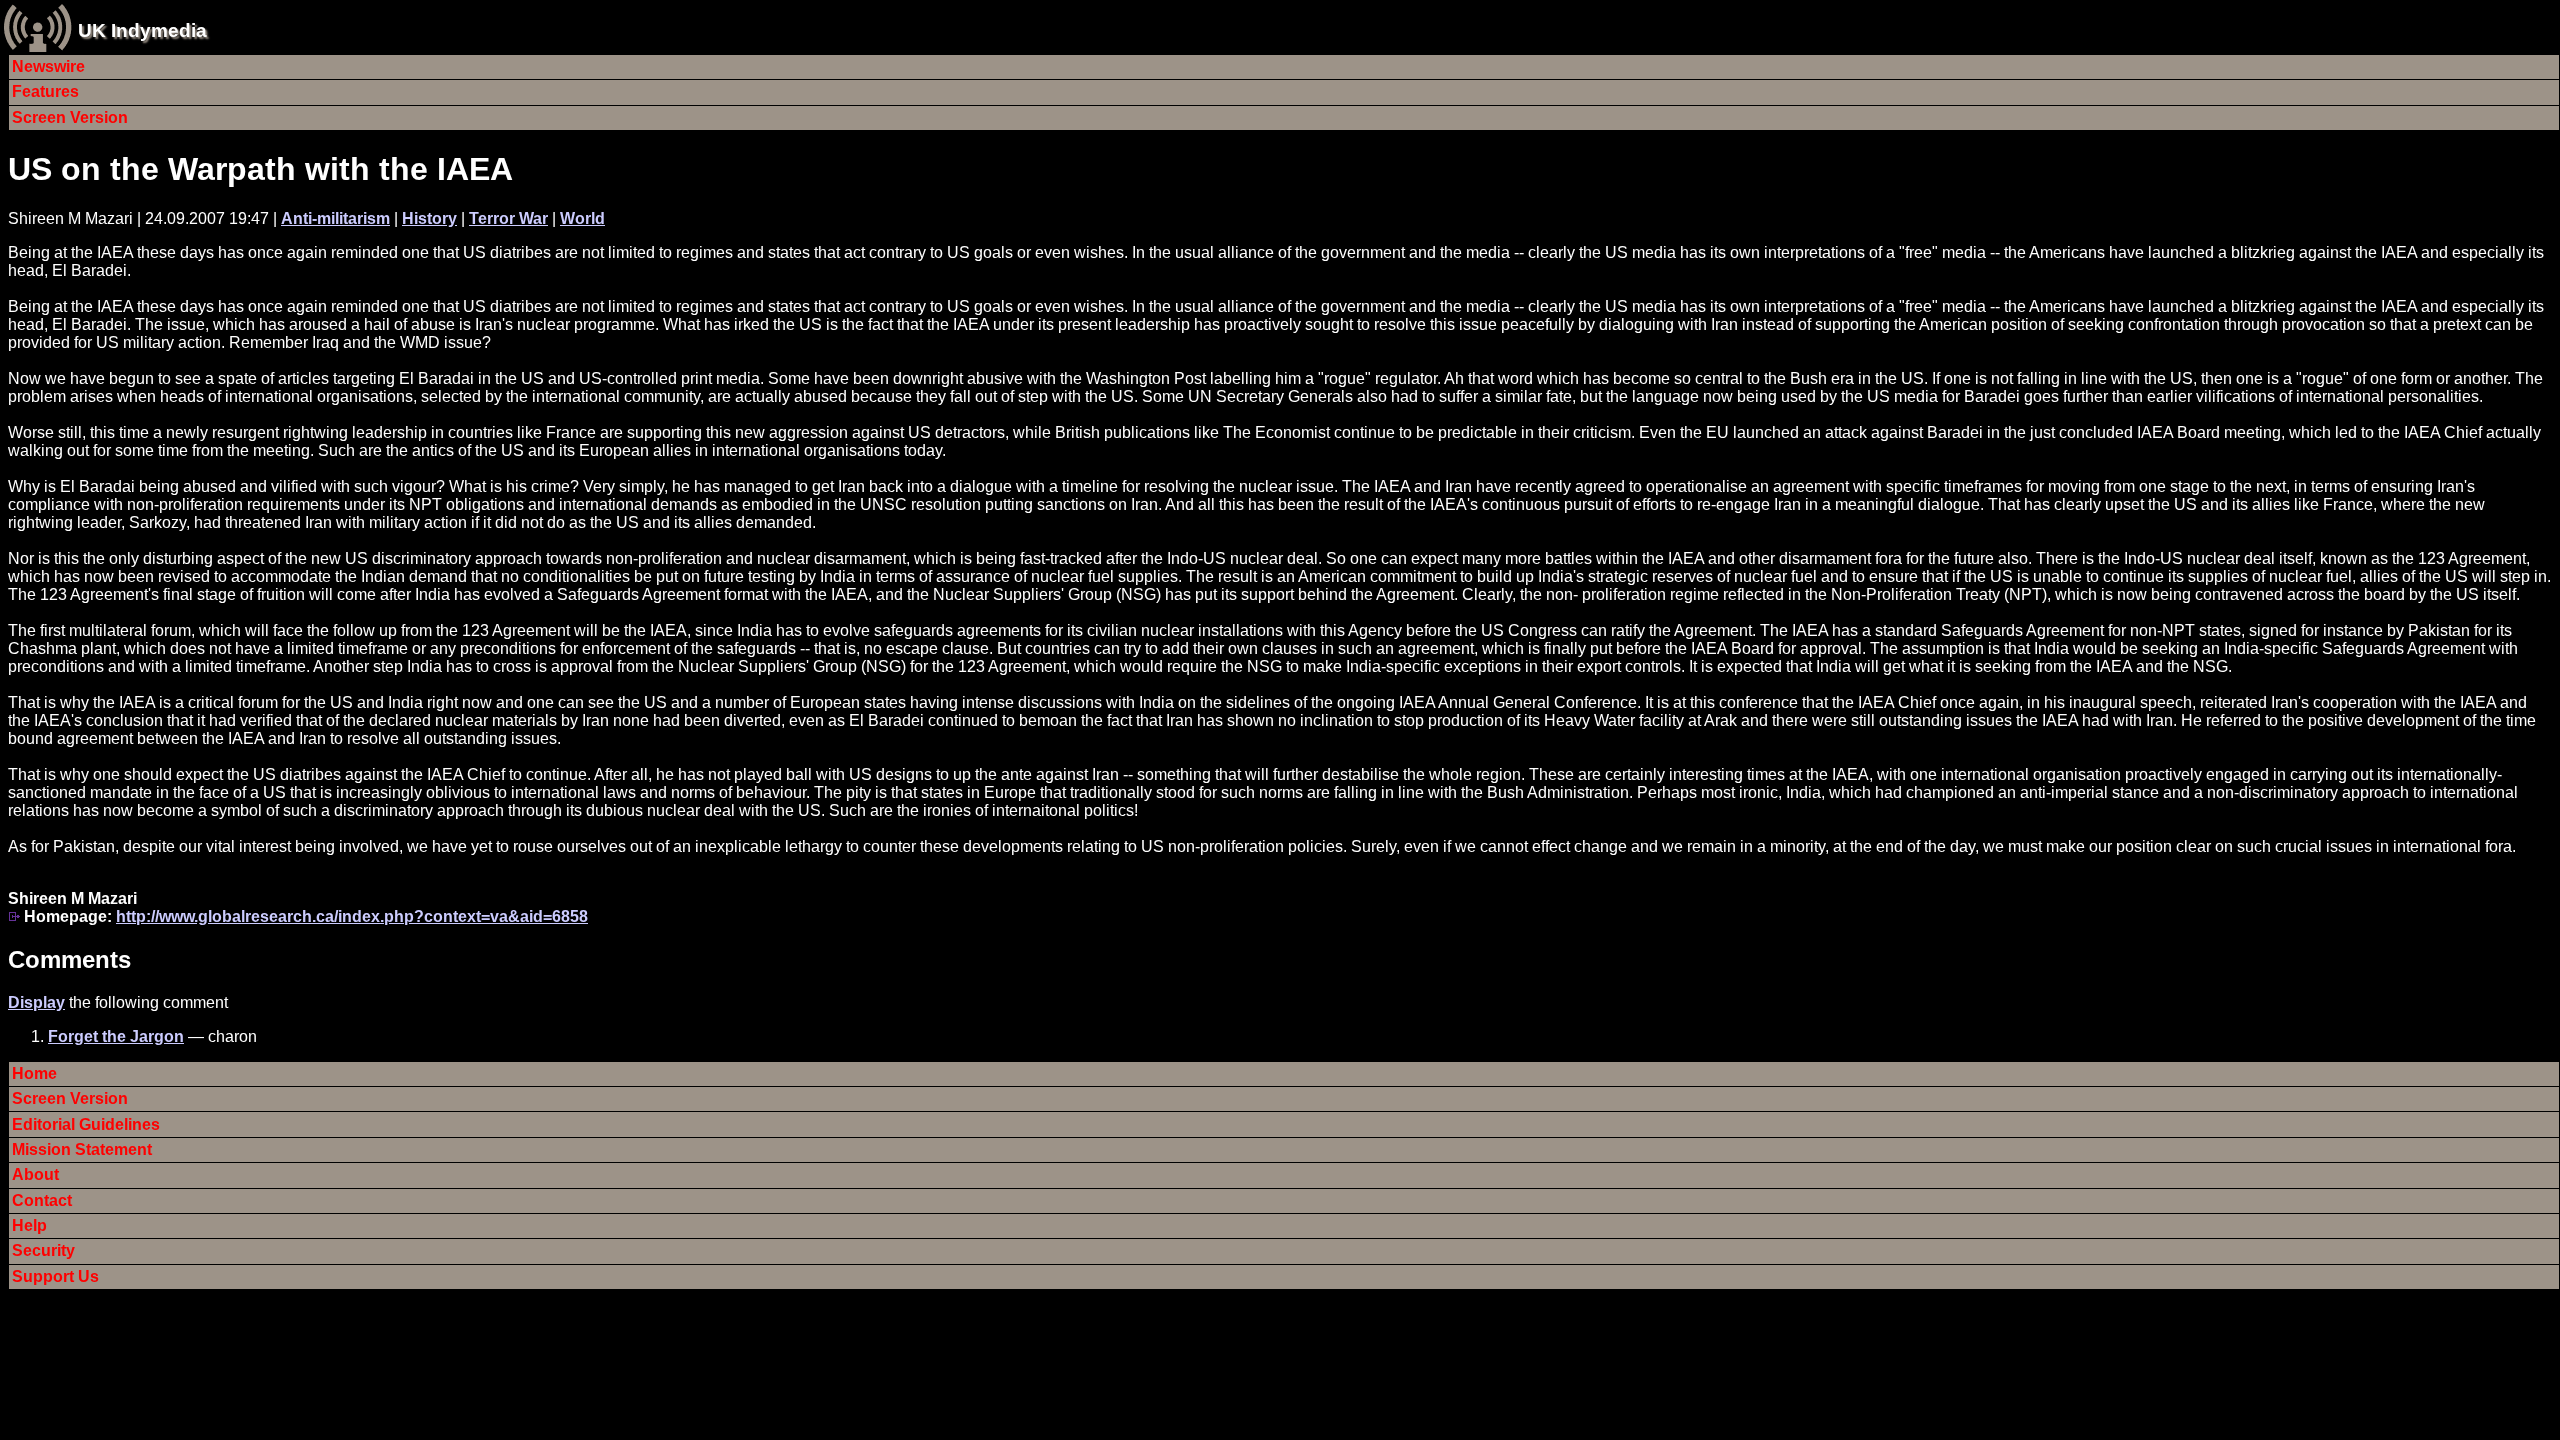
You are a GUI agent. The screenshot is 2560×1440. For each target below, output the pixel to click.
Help (29, 1225)
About (35, 1174)
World (582, 218)
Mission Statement (82, 1149)
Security (43, 1250)
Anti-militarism (335, 218)
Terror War (508, 218)
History (429, 218)
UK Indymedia (142, 30)
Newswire (48, 66)
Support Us (55, 1276)
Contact (42, 1200)
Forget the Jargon (116, 1036)
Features (45, 91)
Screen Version (70, 117)
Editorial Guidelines (86, 1124)
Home (34, 1073)
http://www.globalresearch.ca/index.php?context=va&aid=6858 (352, 916)
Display (36, 1002)
